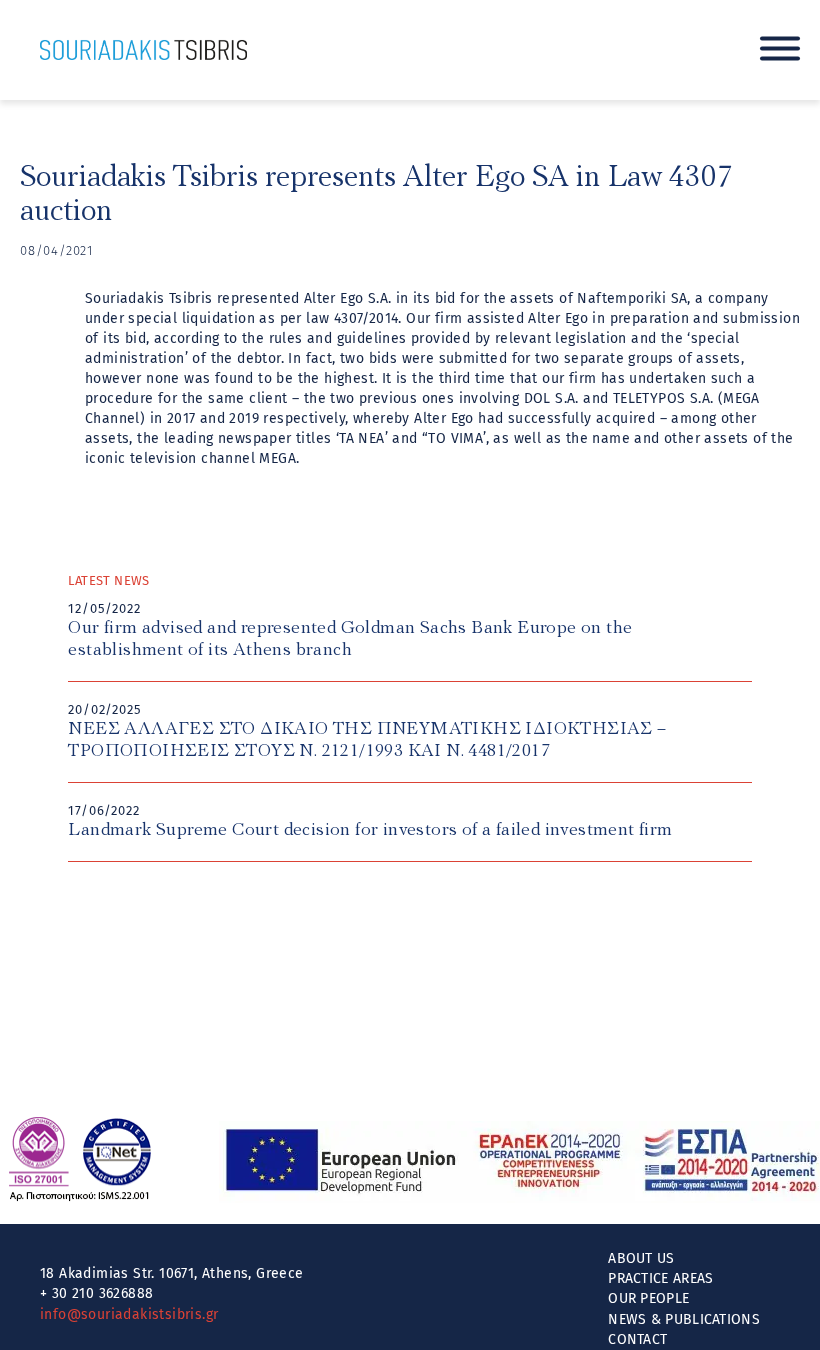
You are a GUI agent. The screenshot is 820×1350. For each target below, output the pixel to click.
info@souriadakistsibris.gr (129, 1314)
